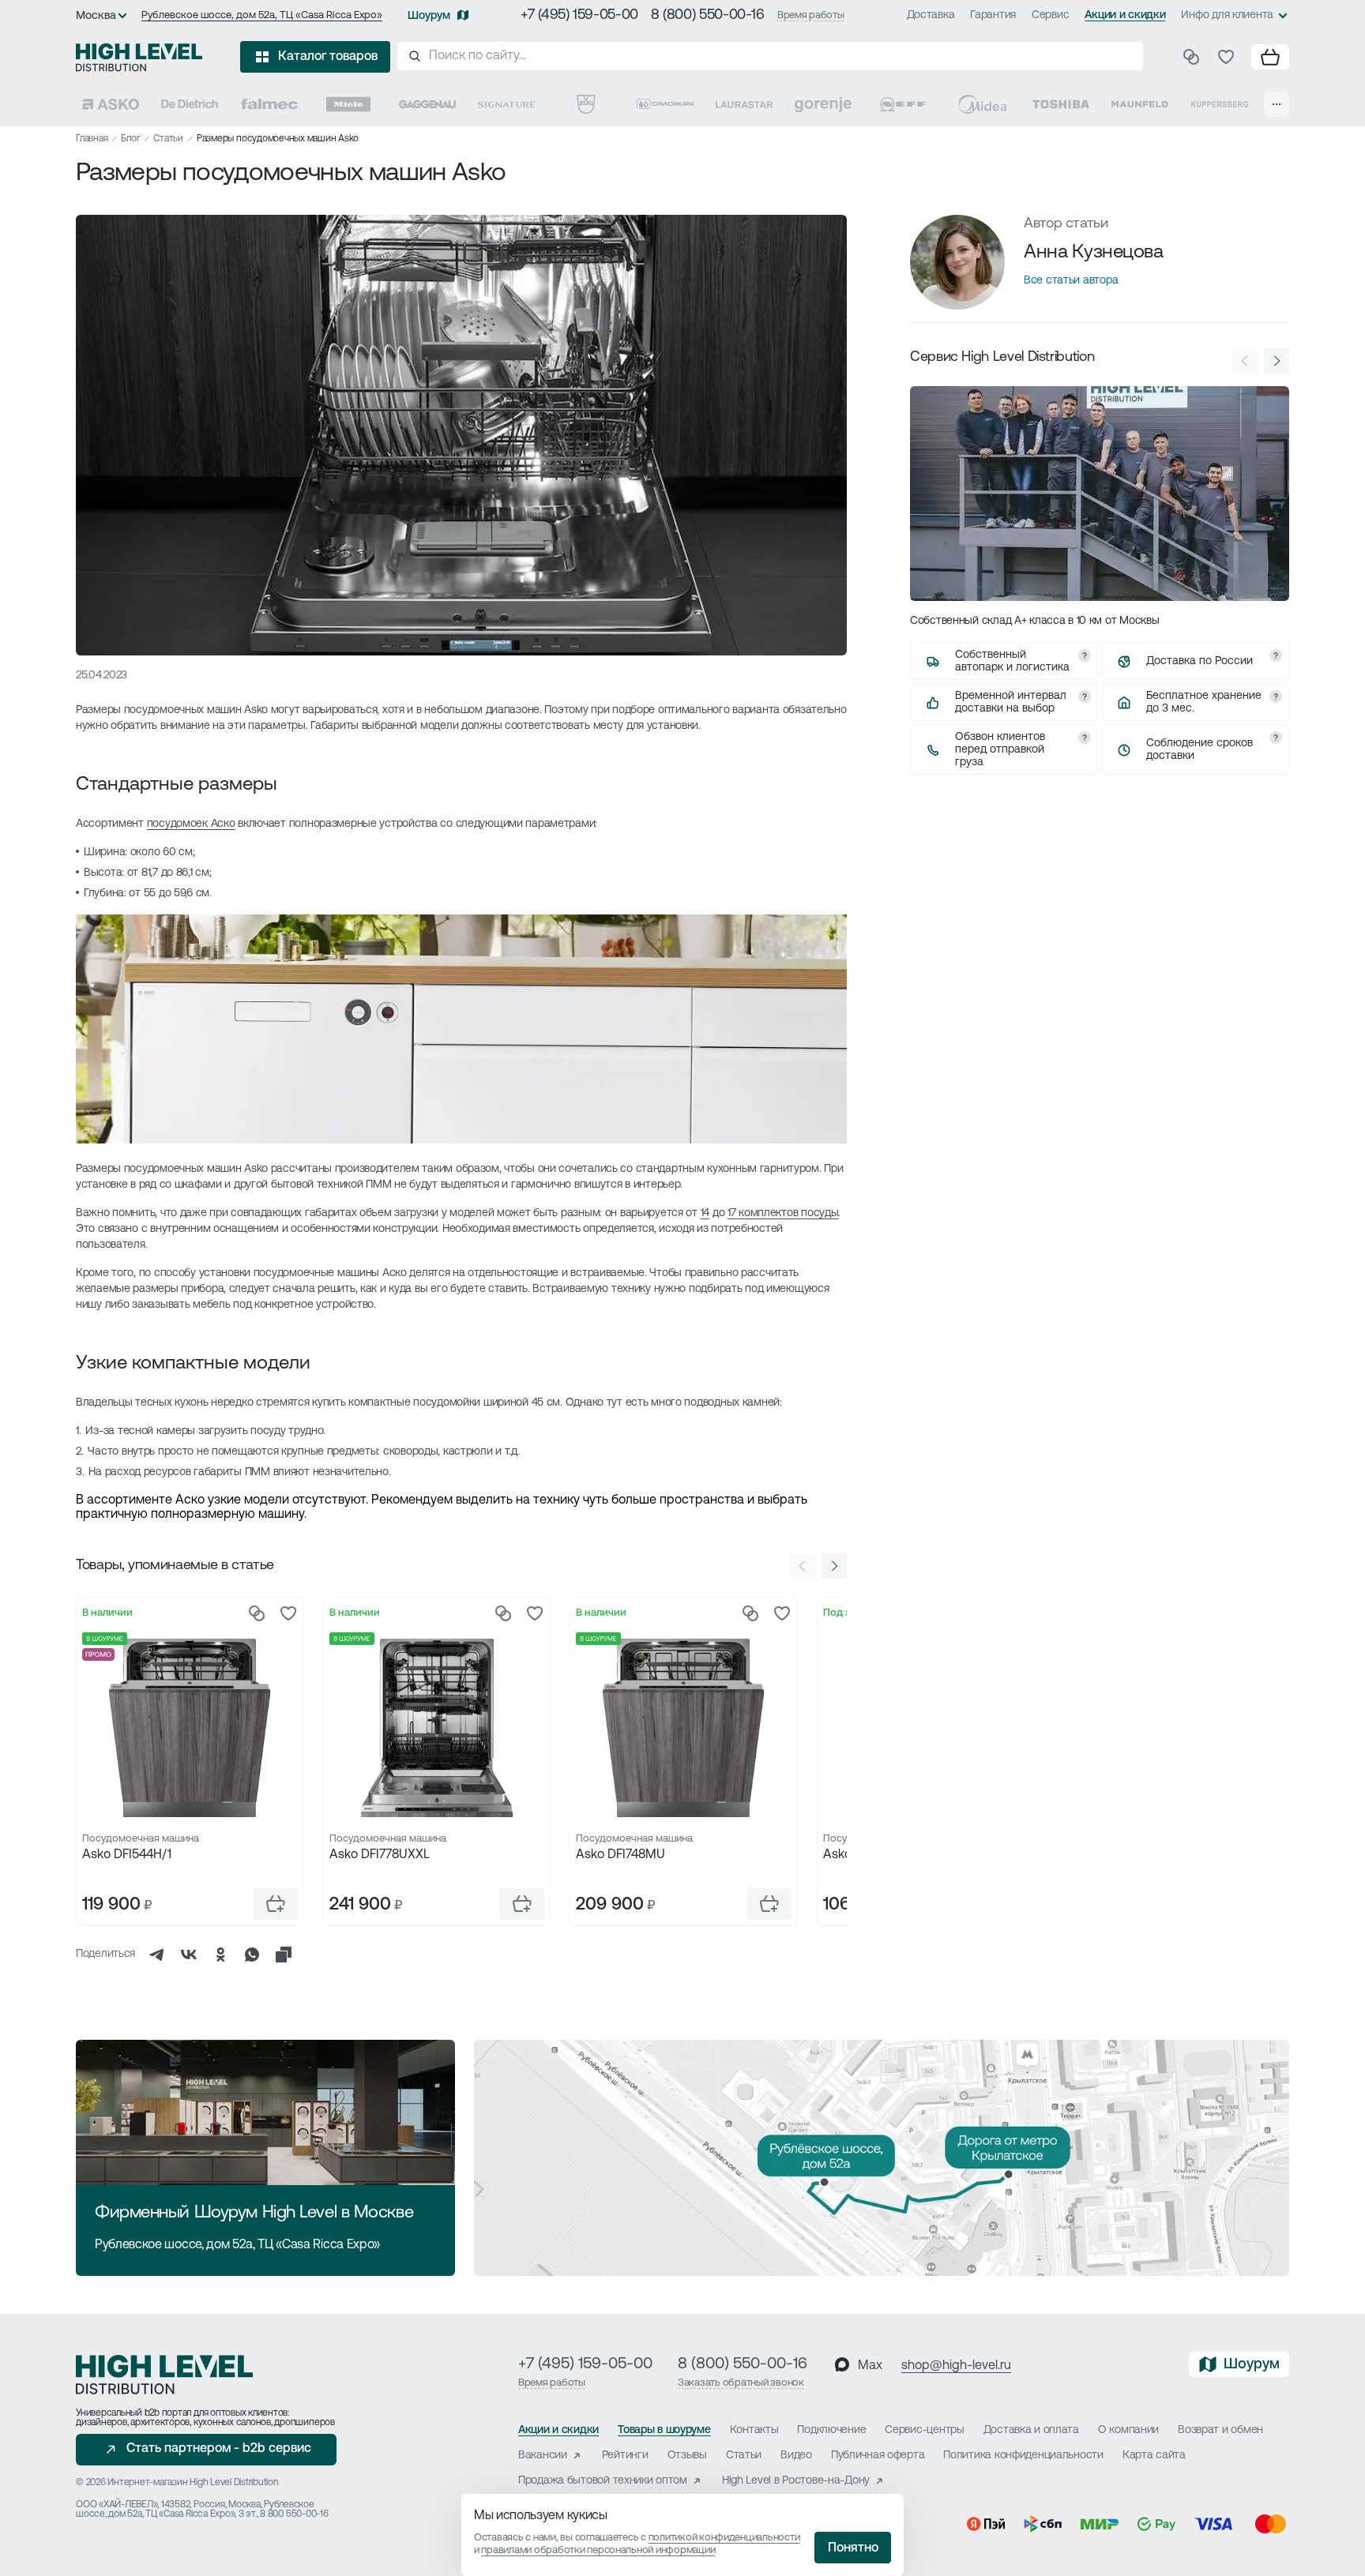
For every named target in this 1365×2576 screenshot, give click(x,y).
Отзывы (687, 2456)
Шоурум (429, 16)
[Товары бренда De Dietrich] (190, 104)
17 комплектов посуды (783, 1213)
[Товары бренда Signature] (506, 104)
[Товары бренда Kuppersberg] (1220, 104)
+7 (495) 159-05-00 (579, 16)
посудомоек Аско (191, 824)
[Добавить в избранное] (288, 1613)
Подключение (831, 2430)
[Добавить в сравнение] (257, 1613)
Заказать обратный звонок (741, 2383)
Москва (96, 16)
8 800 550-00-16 (294, 2514)
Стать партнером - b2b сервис (219, 2449)
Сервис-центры (924, 2430)
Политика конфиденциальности (1023, 2456)
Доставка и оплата (1031, 2430)
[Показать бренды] (1277, 104)
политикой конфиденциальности (724, 2538)
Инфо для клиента (1227, 15)
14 (705, 1213)
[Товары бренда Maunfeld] (1140, 104)
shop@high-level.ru (956, 2366)
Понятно (853, 2548)
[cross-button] (284, 1955)
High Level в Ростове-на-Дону (796, 2481)
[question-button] (1085, 655)
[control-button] (834, 1566)
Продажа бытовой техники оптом (603, 2481)
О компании (1128, 2430)
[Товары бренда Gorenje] (823, 104)
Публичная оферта (878, 2456)
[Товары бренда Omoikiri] (665, 104)
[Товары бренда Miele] (348, 104)
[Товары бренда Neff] (903, 104)
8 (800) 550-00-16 (708, 16)
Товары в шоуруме (664, 2430)
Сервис (1050, 15)
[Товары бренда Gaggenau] (427, 104)
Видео (796, 2456)
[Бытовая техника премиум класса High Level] (139, 57)
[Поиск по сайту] (770, 56)
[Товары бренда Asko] (111, 104)
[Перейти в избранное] (1226, 57)
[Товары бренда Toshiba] (1061, 104)
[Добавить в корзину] (276, 1904)
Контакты (754, 2430)
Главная (92, 139)
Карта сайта (1154, 2456)
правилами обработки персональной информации (598, 2550)
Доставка (931, 15)
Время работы (811, 15)
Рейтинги (625, 2456)
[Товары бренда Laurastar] (744, 104)
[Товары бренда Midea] (982, 104)
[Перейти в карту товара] (190, 1728)
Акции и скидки (1125, 15)
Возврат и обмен (1220, 2430)
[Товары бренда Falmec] (269, 104)
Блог (130, 139)
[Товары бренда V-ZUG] (586, 104)
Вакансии (543, 2456)
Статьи (168, 139)
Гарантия (993, 15)
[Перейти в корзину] (1270, 57)
